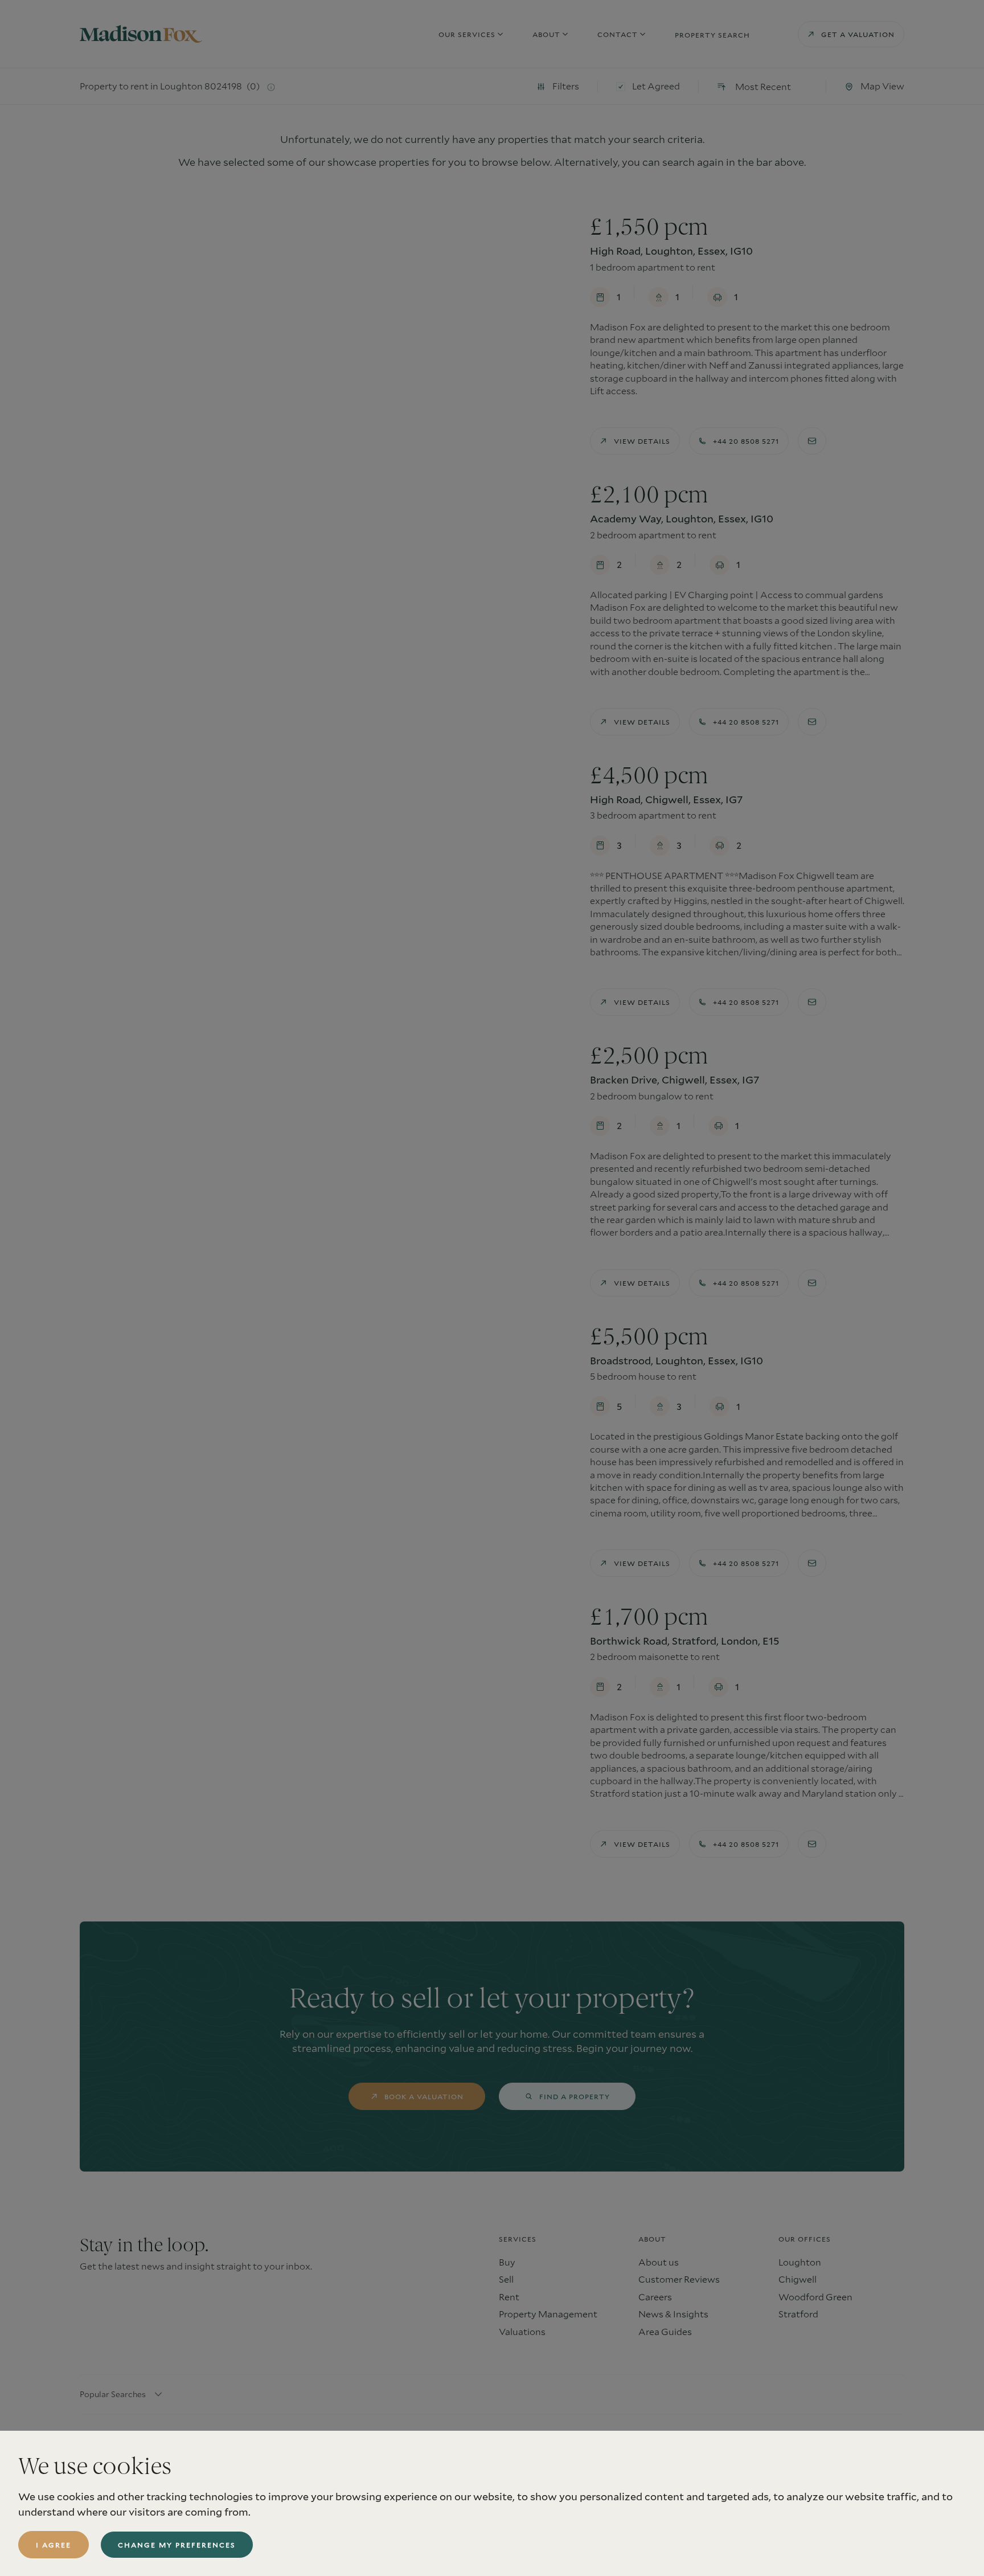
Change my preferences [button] (177, 2545)
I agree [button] (54, 2545)
